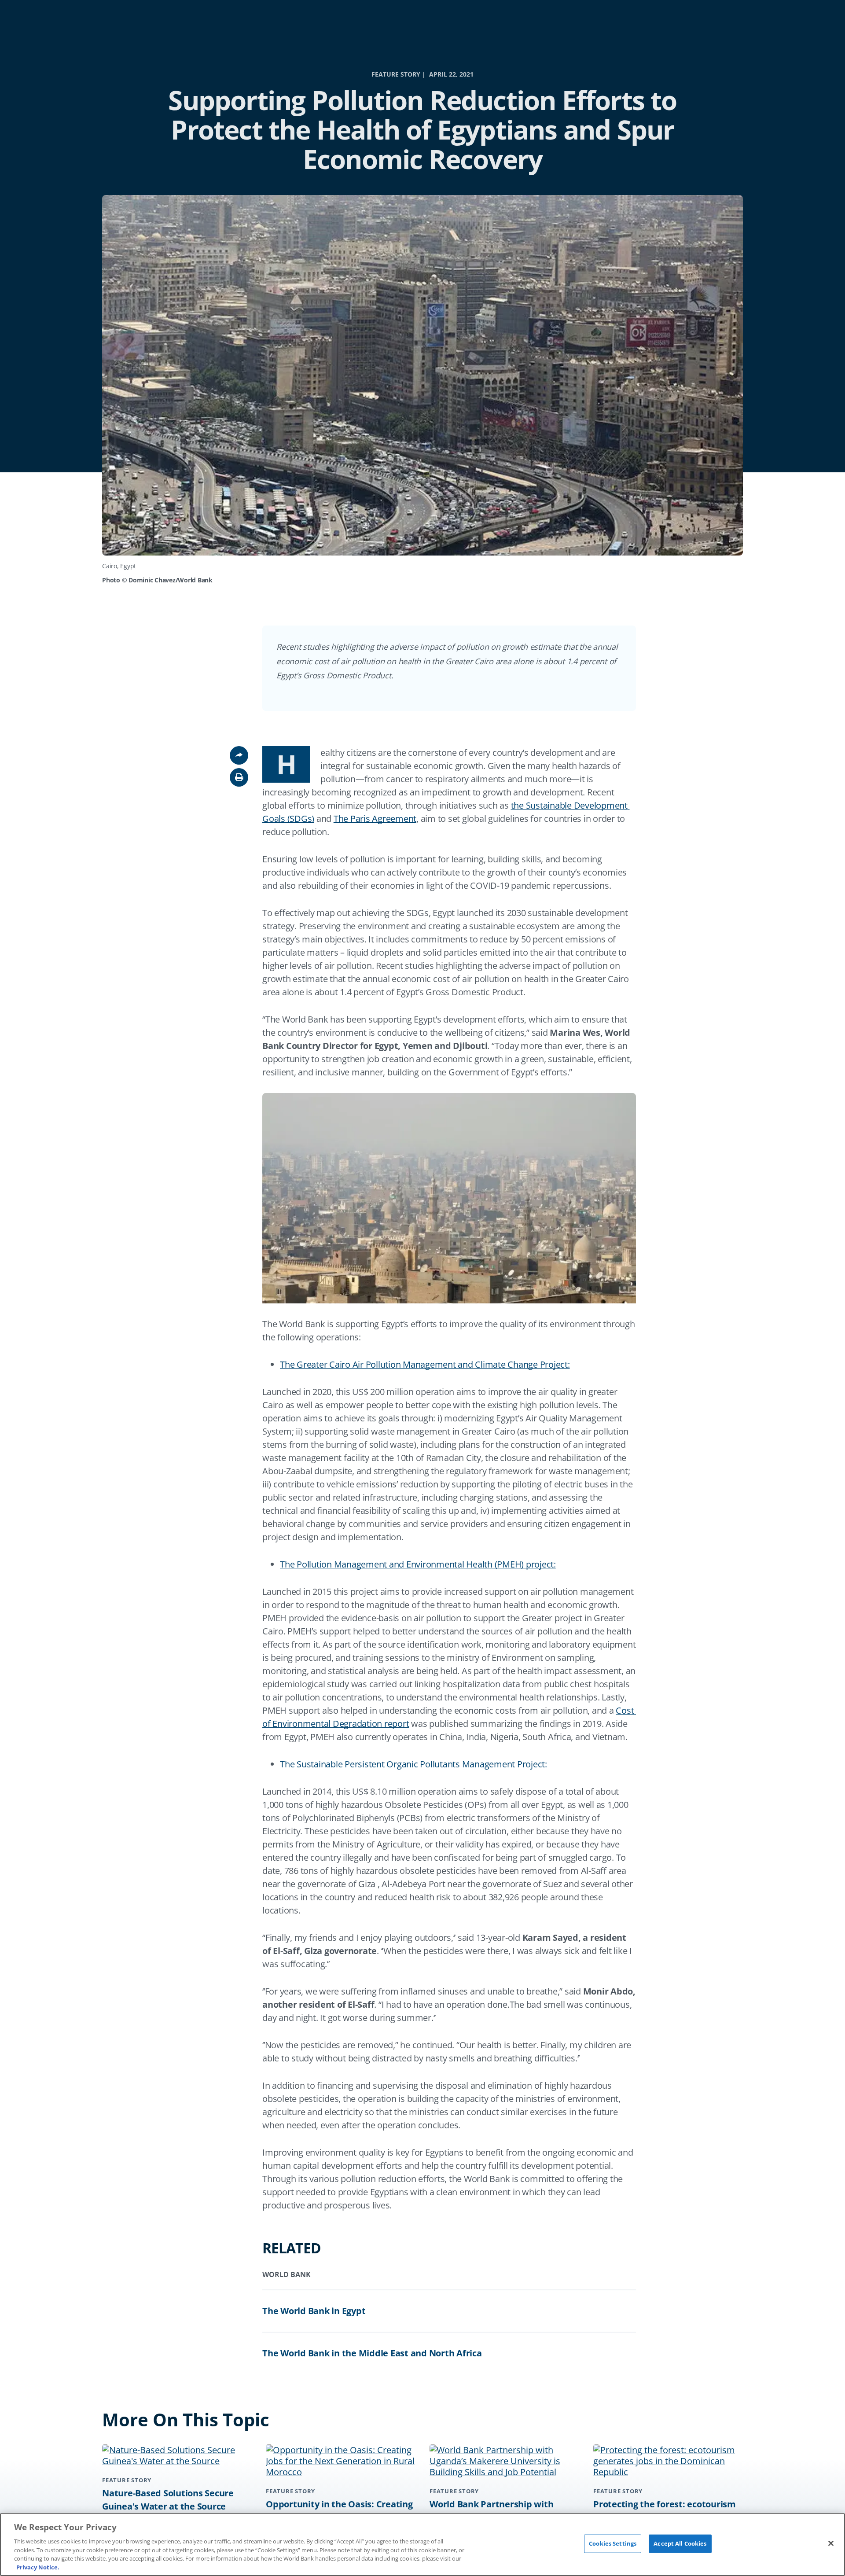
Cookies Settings (613, 2543)
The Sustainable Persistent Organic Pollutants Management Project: (413, 1764)
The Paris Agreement (375, 819)
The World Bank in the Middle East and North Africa (372, 2353)
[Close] (831, 2543)
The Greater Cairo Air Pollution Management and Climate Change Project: (425, 1364)
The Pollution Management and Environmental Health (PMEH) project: (418, 1564)
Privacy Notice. (38, 2567)
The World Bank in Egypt (314, 2311)
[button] (239, 777)
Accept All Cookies (680, 2543)
